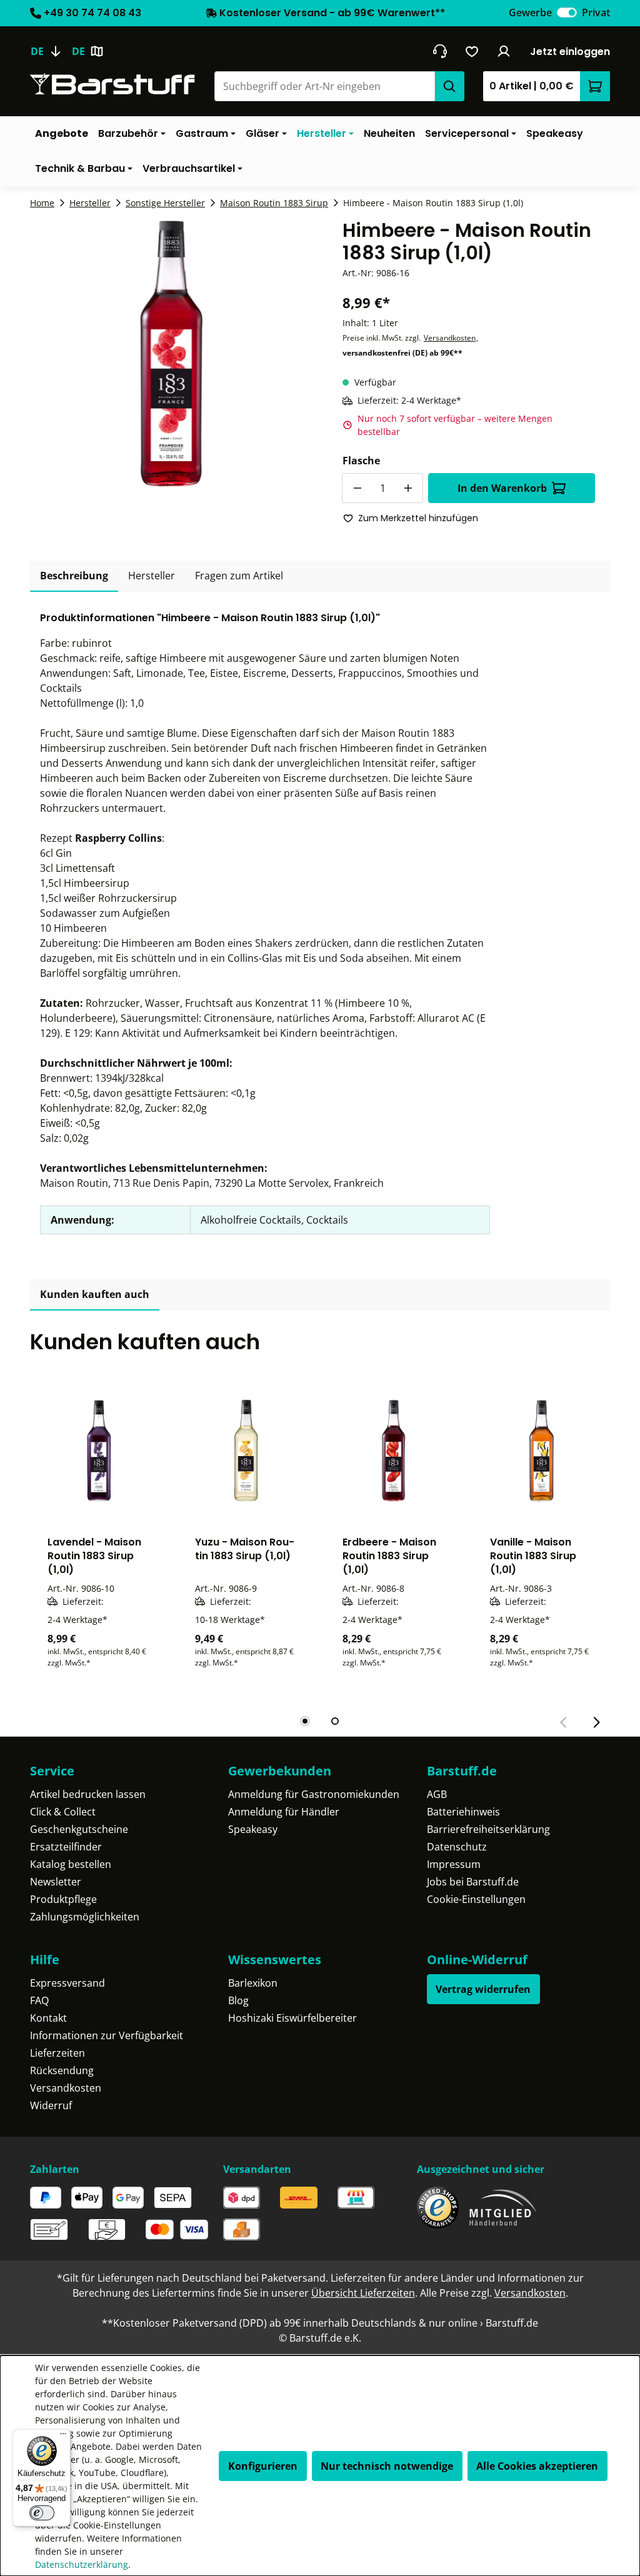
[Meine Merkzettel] (472, 51)
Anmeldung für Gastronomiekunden (314, 1794)
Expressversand (67, 1983)
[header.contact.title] (440, 51)
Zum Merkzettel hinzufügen (418, 518)
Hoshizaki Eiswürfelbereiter (292, 2018)
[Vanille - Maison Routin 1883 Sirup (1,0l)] (541, 1450)
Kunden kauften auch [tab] (95, 1294)
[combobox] (324, 86)
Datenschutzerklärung (82, 2564)
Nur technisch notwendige (387, 2466)
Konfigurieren (263, 2466)
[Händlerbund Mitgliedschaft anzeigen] (503, 2208)
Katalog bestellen (71, 1864)
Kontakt (48, 2018)
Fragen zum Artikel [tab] (239, 576)
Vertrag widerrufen (483, 1989)
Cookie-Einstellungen (476, 1899)
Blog (238, 2000)
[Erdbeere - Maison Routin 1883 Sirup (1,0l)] (394, 1450)
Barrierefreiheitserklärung (488, 1829)
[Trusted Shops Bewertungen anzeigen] (438, 2208)
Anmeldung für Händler (284, 1812)
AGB (437, 1794)
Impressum (454, 1864)
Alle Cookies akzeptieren (537, 2466)
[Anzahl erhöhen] (408, 488)
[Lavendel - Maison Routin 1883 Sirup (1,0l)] (99, 1450)
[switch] (567, 12)
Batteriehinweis (463, 1812)
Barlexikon (253, 1983)
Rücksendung (62, 2070)
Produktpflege (63, 1899)
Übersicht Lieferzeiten (363, 2293)
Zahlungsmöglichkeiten (85, 1917)
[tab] (74, 576)
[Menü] (63, 2437)
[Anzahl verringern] (357, 488)
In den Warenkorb (502, 488)
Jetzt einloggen (570, 52)
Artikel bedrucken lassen (88, 1794)
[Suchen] (449, 86)
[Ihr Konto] (504, 51)
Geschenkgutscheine (79, 1829)
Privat (596, 12)
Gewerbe (530, 12)
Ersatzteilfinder (66, 1847)
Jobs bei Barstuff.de (473, 1882)
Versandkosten (450, 338)
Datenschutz (457, 1847)
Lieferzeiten (57, 2053)
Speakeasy (253, 1829)
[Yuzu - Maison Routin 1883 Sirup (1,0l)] (246, 1450)
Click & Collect (63, 1812)
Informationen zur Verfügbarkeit (107, 2035)
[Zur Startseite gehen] (112, 84)
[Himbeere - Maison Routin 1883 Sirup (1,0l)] (171, 354)
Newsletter (56, 1882)
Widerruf (51, 2105)
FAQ (39, 2000)
